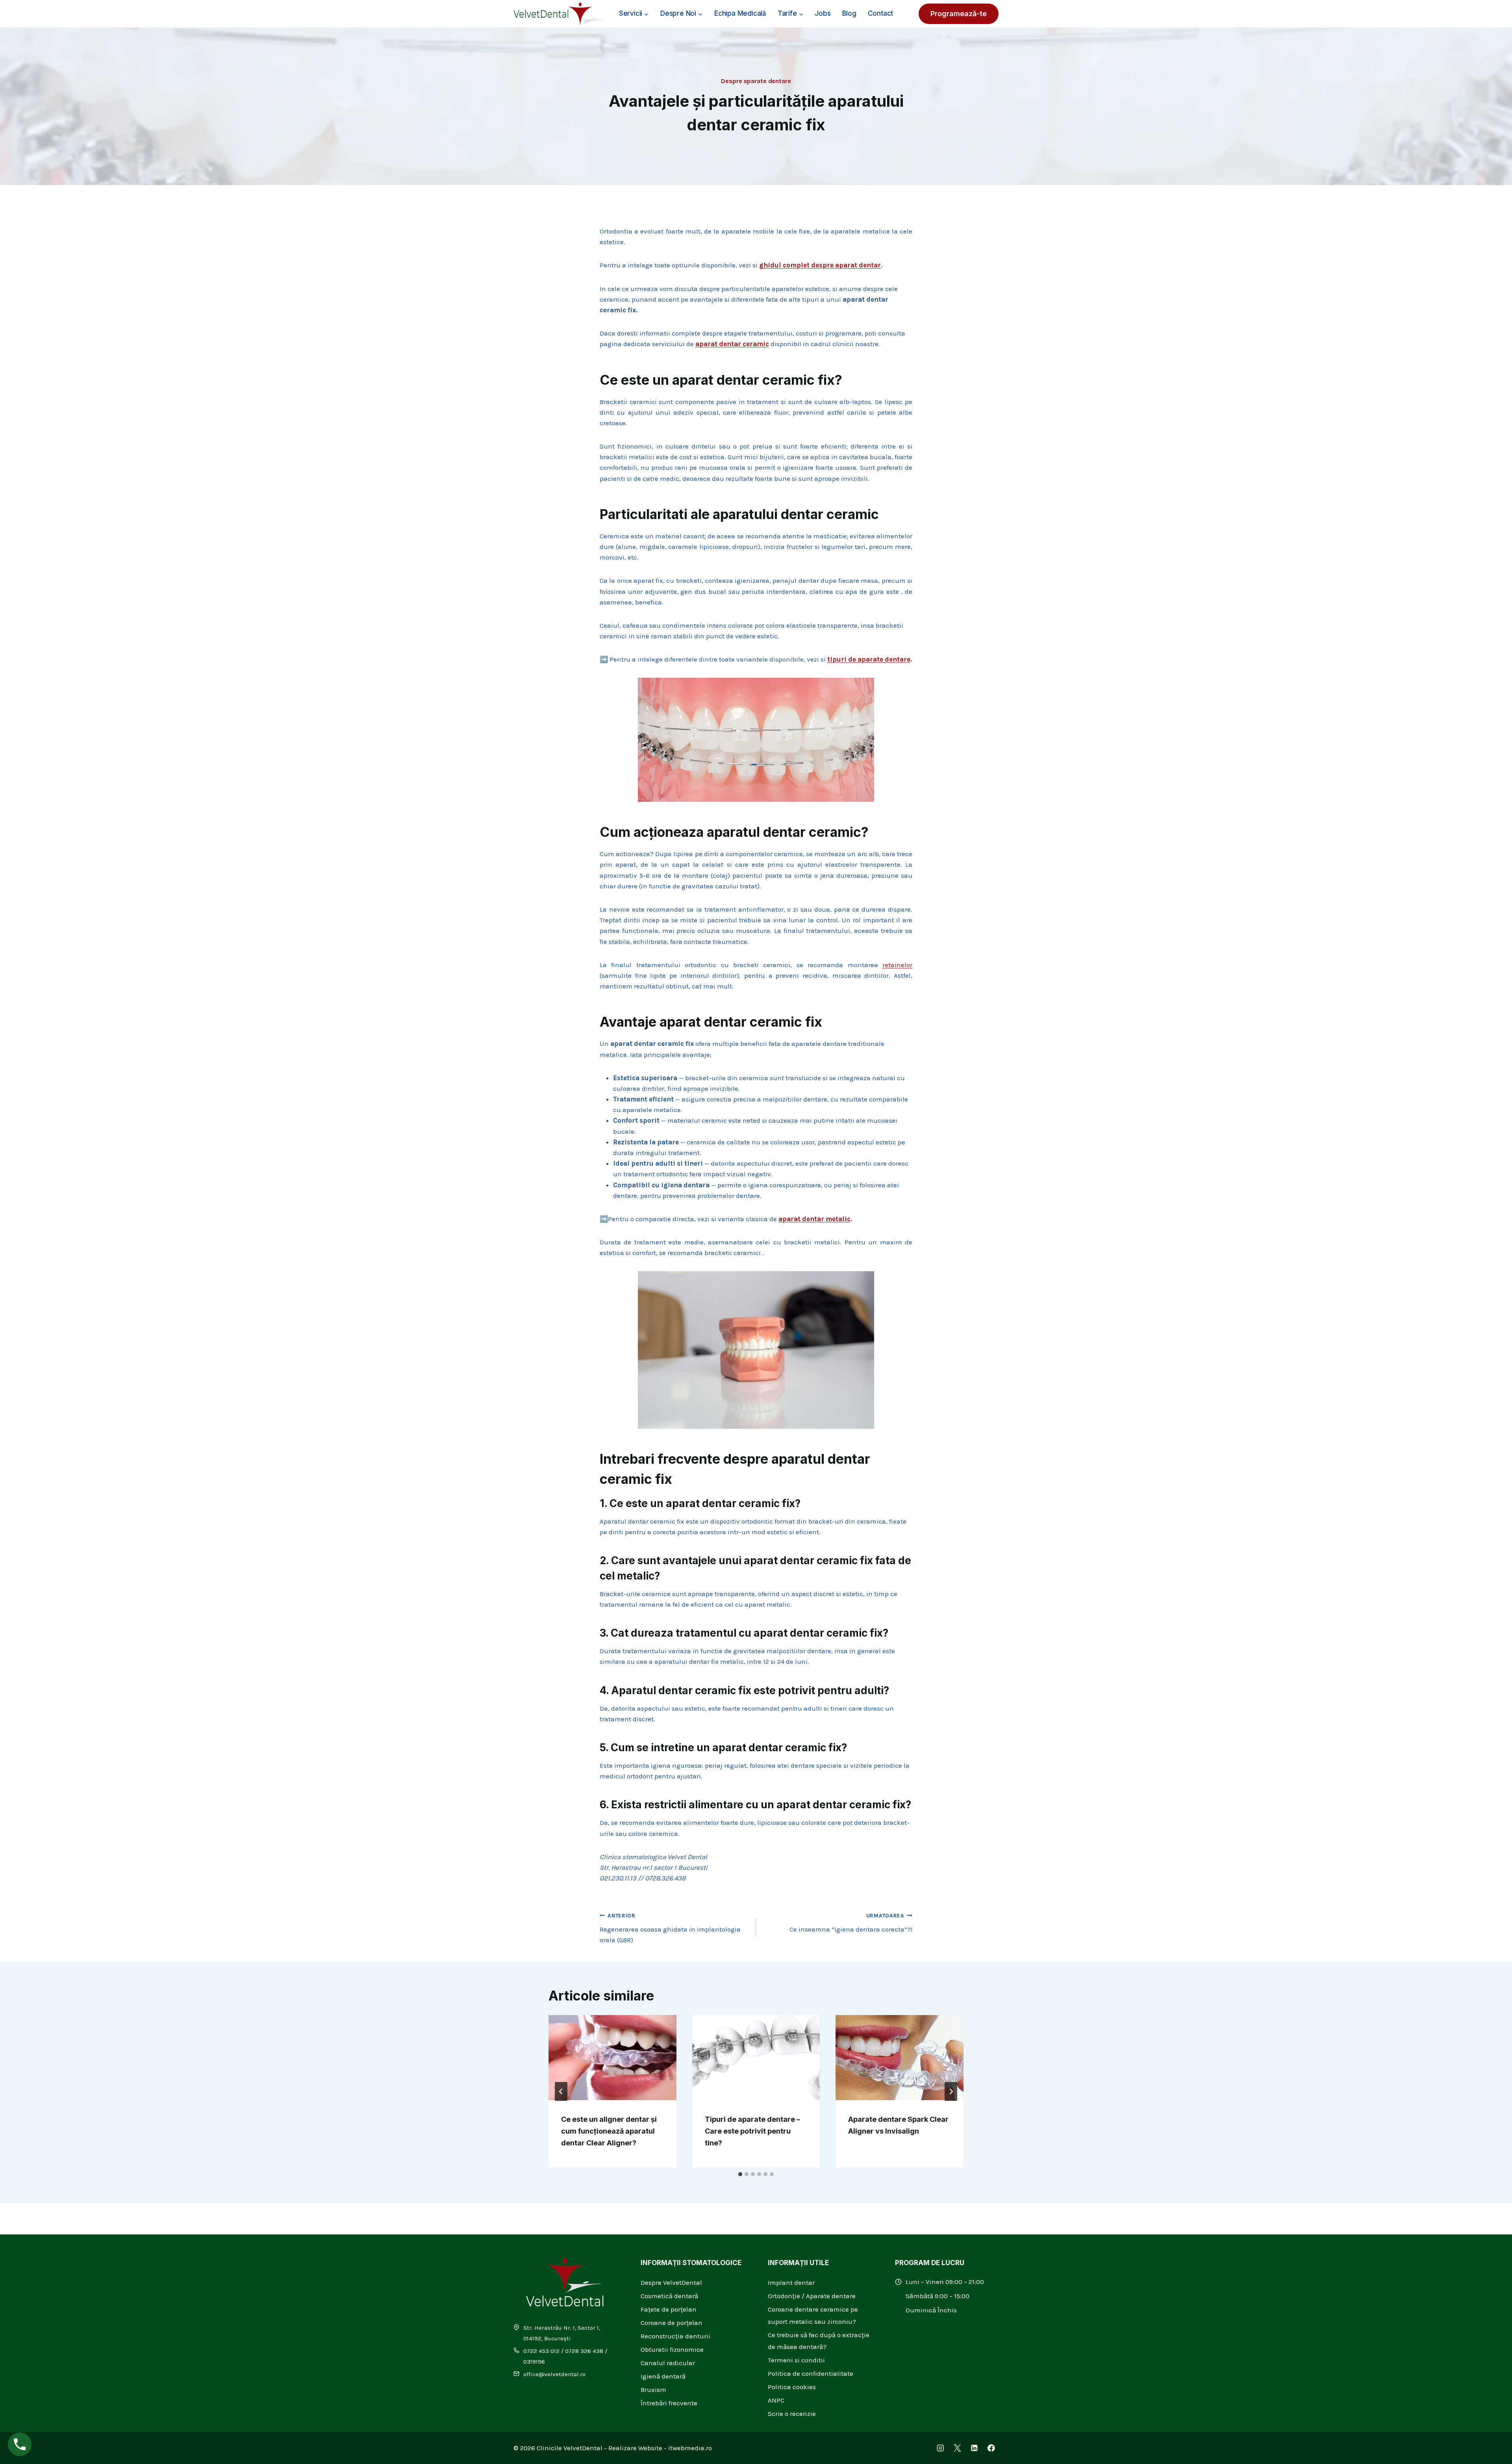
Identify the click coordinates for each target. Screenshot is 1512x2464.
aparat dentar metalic (814, 1219)
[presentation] (612, 2058)
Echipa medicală (740, 13)
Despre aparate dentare (756, 81)
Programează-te (959, 14)
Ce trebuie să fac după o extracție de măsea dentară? (819, 2341)
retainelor (897, 965)
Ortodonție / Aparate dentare (812, 2296)
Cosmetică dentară (669, 2296)
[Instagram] (940, 2448)
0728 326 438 (584, 2351)
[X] (957, 2448)
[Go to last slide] (561, 2091)
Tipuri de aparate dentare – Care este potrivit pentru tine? (752, 2131)
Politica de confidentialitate (811, 2373)
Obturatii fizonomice (672, 2349)
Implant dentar (791, 2282)
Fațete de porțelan (669, 2309)
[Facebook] (991, 2448)
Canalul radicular (668, 2363)
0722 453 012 (541, 2351)
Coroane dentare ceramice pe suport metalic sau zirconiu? (813, 2315)
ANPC (776, 2400)
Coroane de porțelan (672, 2323)
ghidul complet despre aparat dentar (820, 265)
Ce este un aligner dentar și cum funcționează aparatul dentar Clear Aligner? (609, 2131)
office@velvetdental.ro (554, 2374)
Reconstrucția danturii (675, 2336)
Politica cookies (792, 2387)
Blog (849, 13)
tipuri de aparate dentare (869, 659)
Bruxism (653, 2390)
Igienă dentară (663, 2376)
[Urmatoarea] (951, 2091)
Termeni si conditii (796, 2360)
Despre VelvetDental (671, 2282)
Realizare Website (635, 2448)
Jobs (823, 13)
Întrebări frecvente (669, 2403)
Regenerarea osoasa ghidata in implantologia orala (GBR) (670, 1928)
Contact (881, 13)
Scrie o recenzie (792, 2414)
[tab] (740, 2174)
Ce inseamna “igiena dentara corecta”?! (851, 1923)
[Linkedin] (974, 2448)
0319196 (534, 2362)
